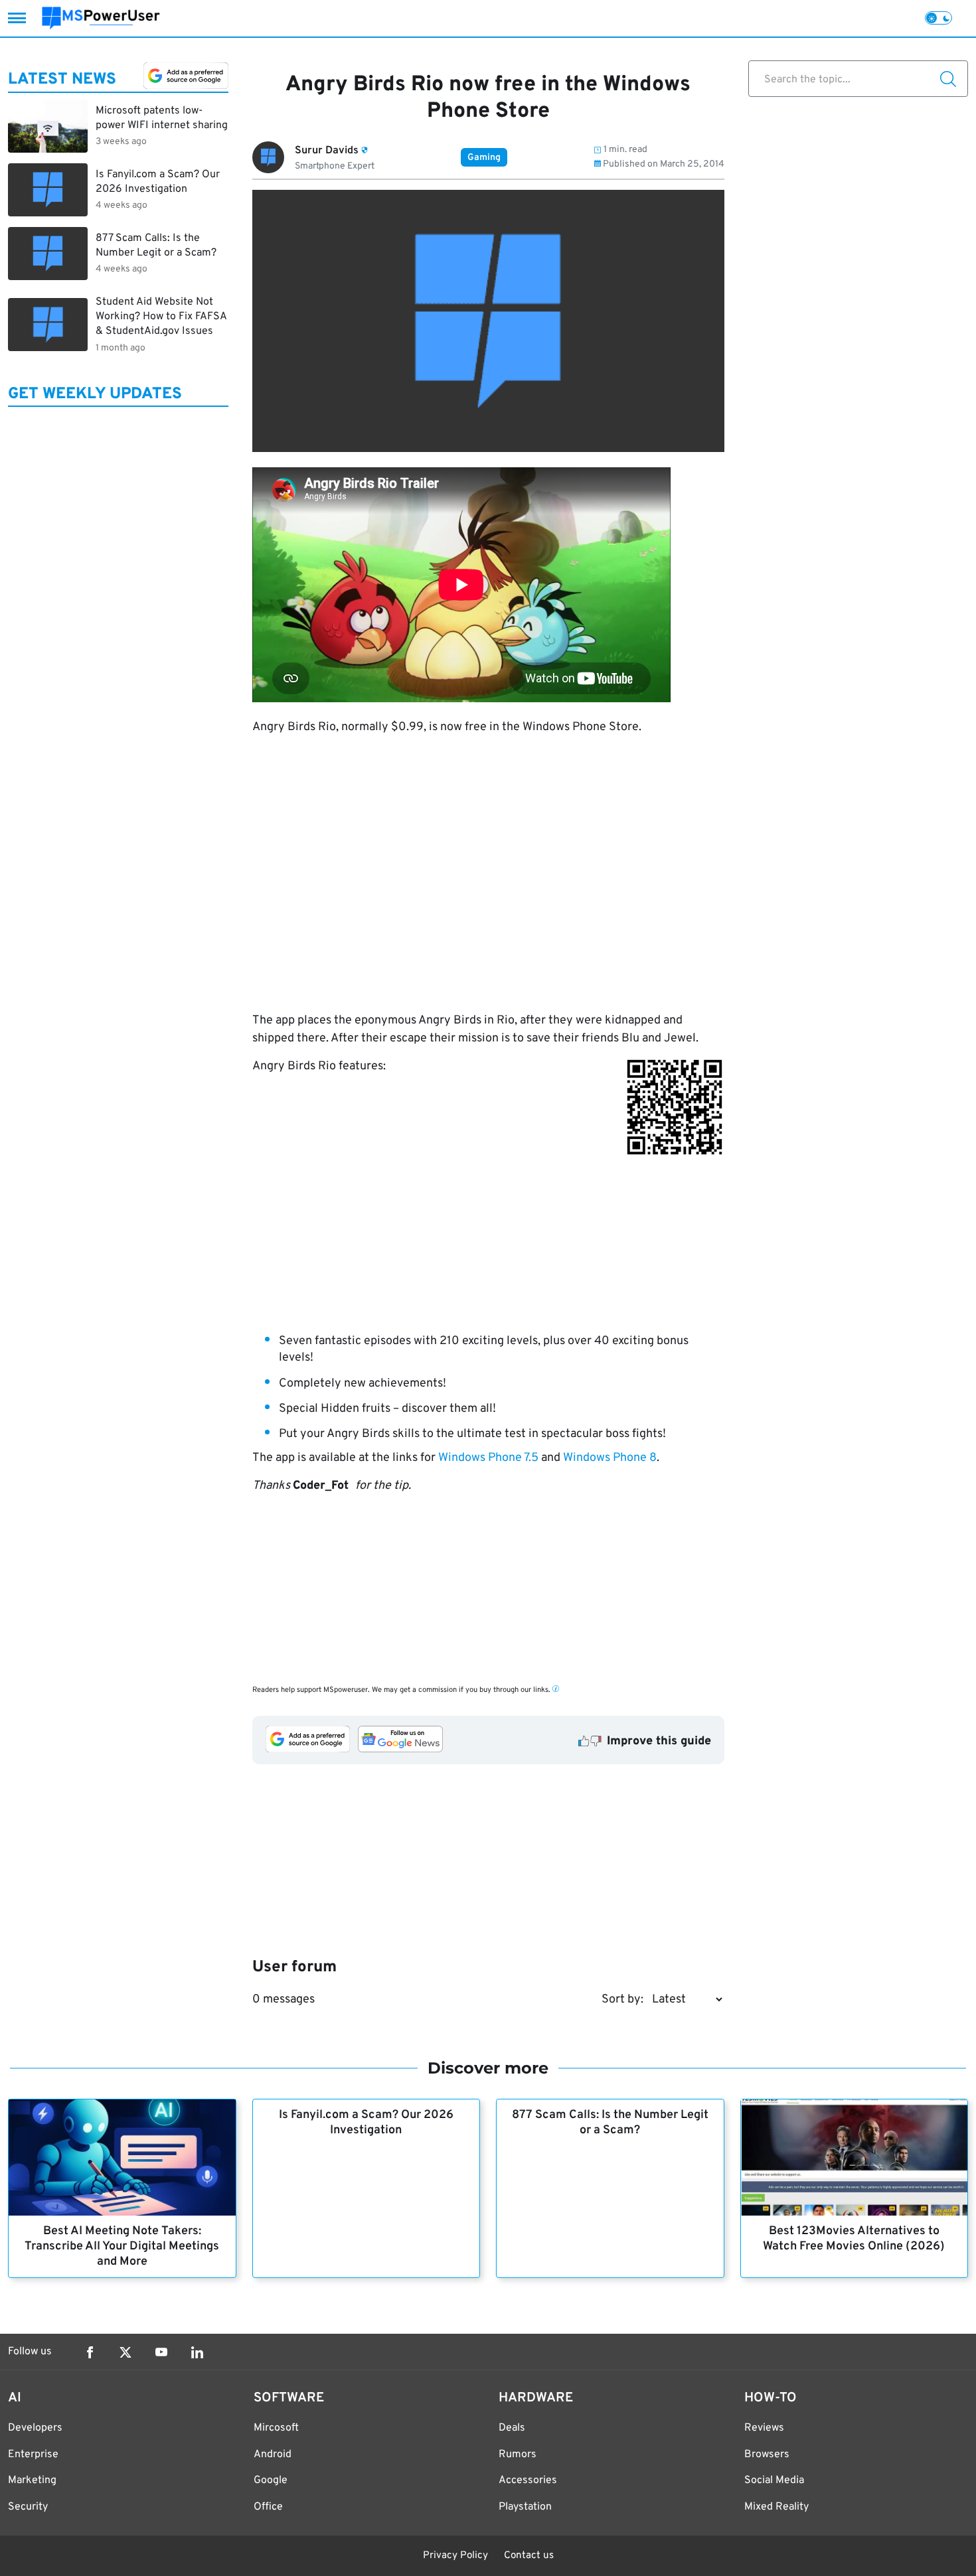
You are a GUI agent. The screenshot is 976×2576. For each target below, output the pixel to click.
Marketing (32, 2480)
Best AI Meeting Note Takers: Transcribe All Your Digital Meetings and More (122, 2246)
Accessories (528, 2480)
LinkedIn (197, 2352)
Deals (512, 2428)
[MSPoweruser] (101, 18)
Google (271, 2480)
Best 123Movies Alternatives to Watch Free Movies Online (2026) (854, 2239)
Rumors (518, 2455)
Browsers (767, 2455)
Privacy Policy (455, 2556)
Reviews (764, 2428)
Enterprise (33, 2455)
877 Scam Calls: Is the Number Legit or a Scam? (610, 2123)
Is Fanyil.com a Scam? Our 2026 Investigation (366, 2123)
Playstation (525, 2507)
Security (28, 2507)
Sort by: (622, 2000)
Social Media (774, 2480)
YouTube (161, 2352)
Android (273, 2455)
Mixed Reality (776, 2507)
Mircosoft (276, 2428)
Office (268, 2507)
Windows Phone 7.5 (488, 1458)
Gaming (484, 158)
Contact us (529, 2556)
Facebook (90, 2352)
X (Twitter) (125, 2352)
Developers (35, 2428)
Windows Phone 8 (610, 1458)
